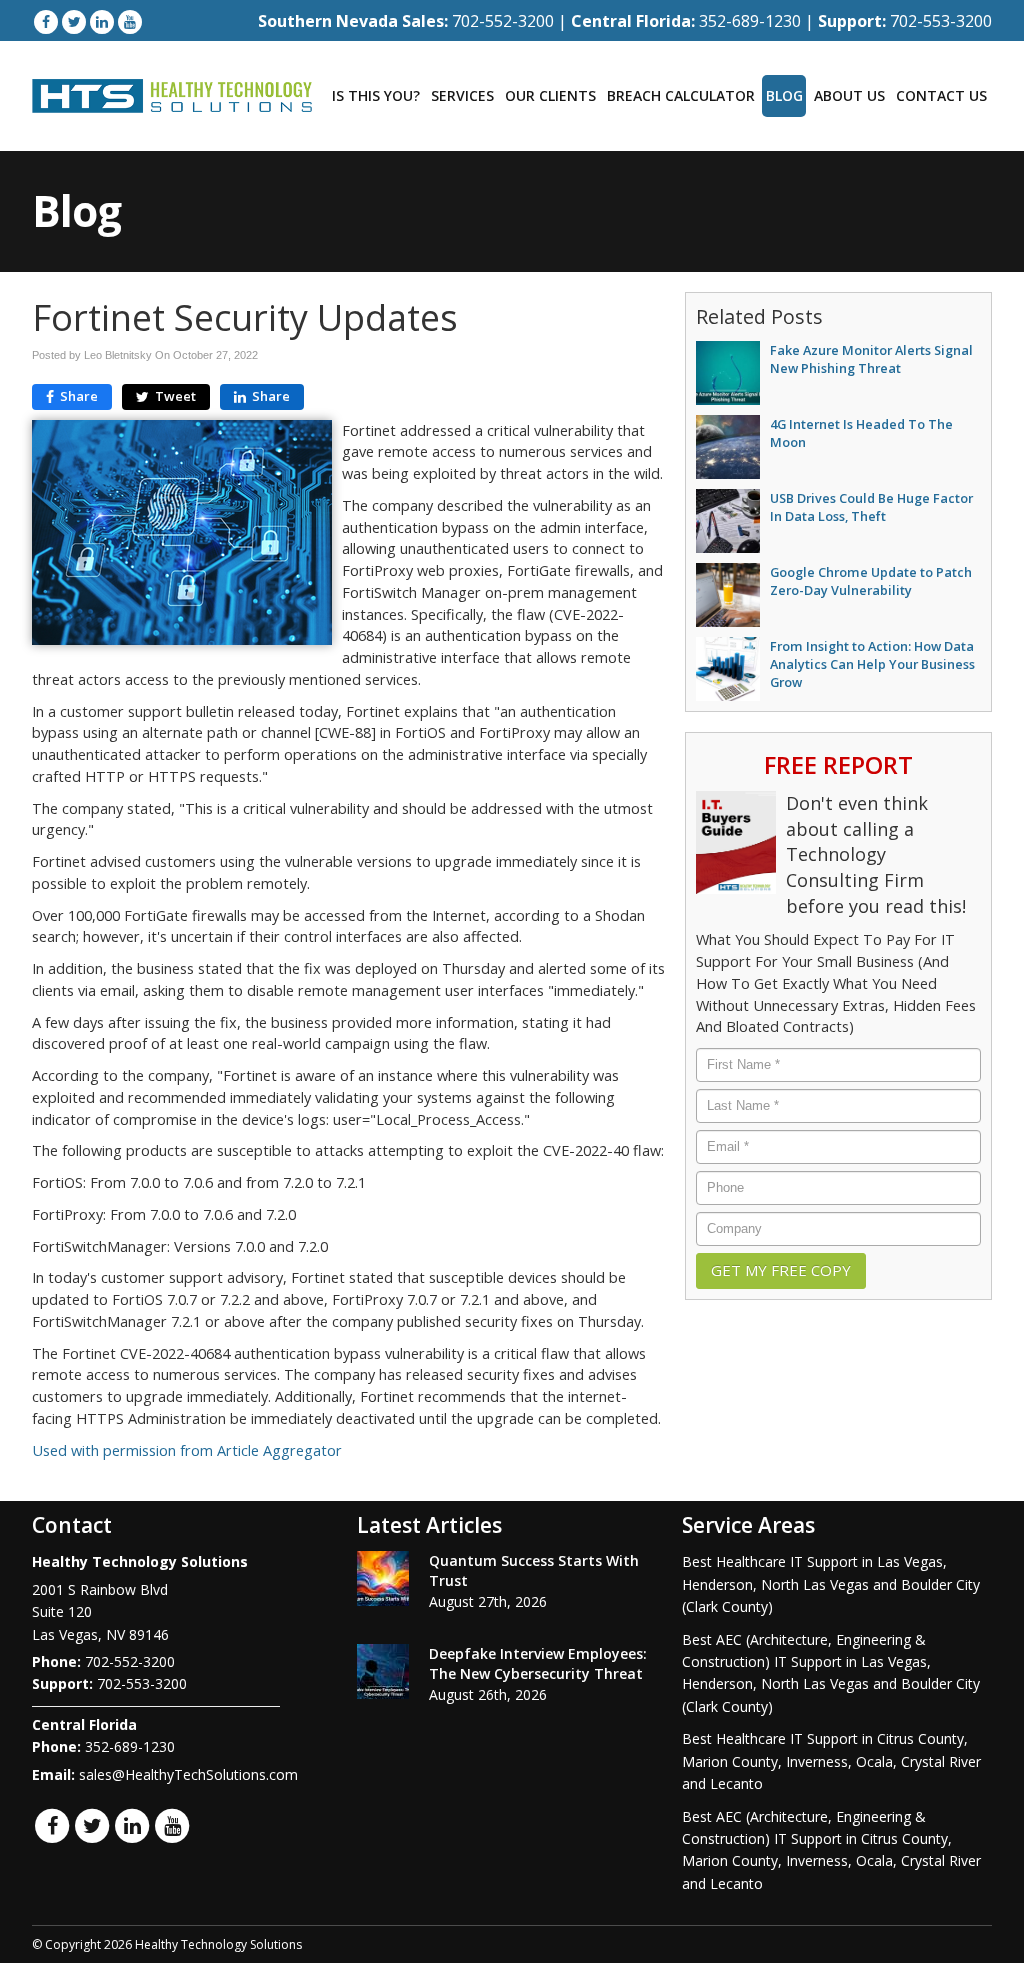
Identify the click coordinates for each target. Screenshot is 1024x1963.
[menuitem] (375, 96)
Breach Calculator (681, 95)
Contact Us (941, 95)
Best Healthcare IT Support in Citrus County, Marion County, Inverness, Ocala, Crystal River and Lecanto (831, 1761)
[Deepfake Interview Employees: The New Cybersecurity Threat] (383, 1671)
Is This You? (376, 95)
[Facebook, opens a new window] (46, 21)
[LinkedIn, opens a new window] (102, 21)
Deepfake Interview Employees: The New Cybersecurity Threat (538, 1663)
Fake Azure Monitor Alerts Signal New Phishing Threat (871, 359)
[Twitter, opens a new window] (74, 21)
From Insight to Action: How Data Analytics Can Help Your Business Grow (872, 664)
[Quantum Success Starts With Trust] (383, 1578)
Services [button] (462, 95)
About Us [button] (849, 95)
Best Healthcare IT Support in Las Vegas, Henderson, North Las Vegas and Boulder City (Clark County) (831, 1584)
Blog (784, 95)
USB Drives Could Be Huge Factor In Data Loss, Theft (871, 507)
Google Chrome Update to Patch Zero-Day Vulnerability (871, 581)
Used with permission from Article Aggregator (187, 1450)
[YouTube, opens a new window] (130, 21)
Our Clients (550, 95)
